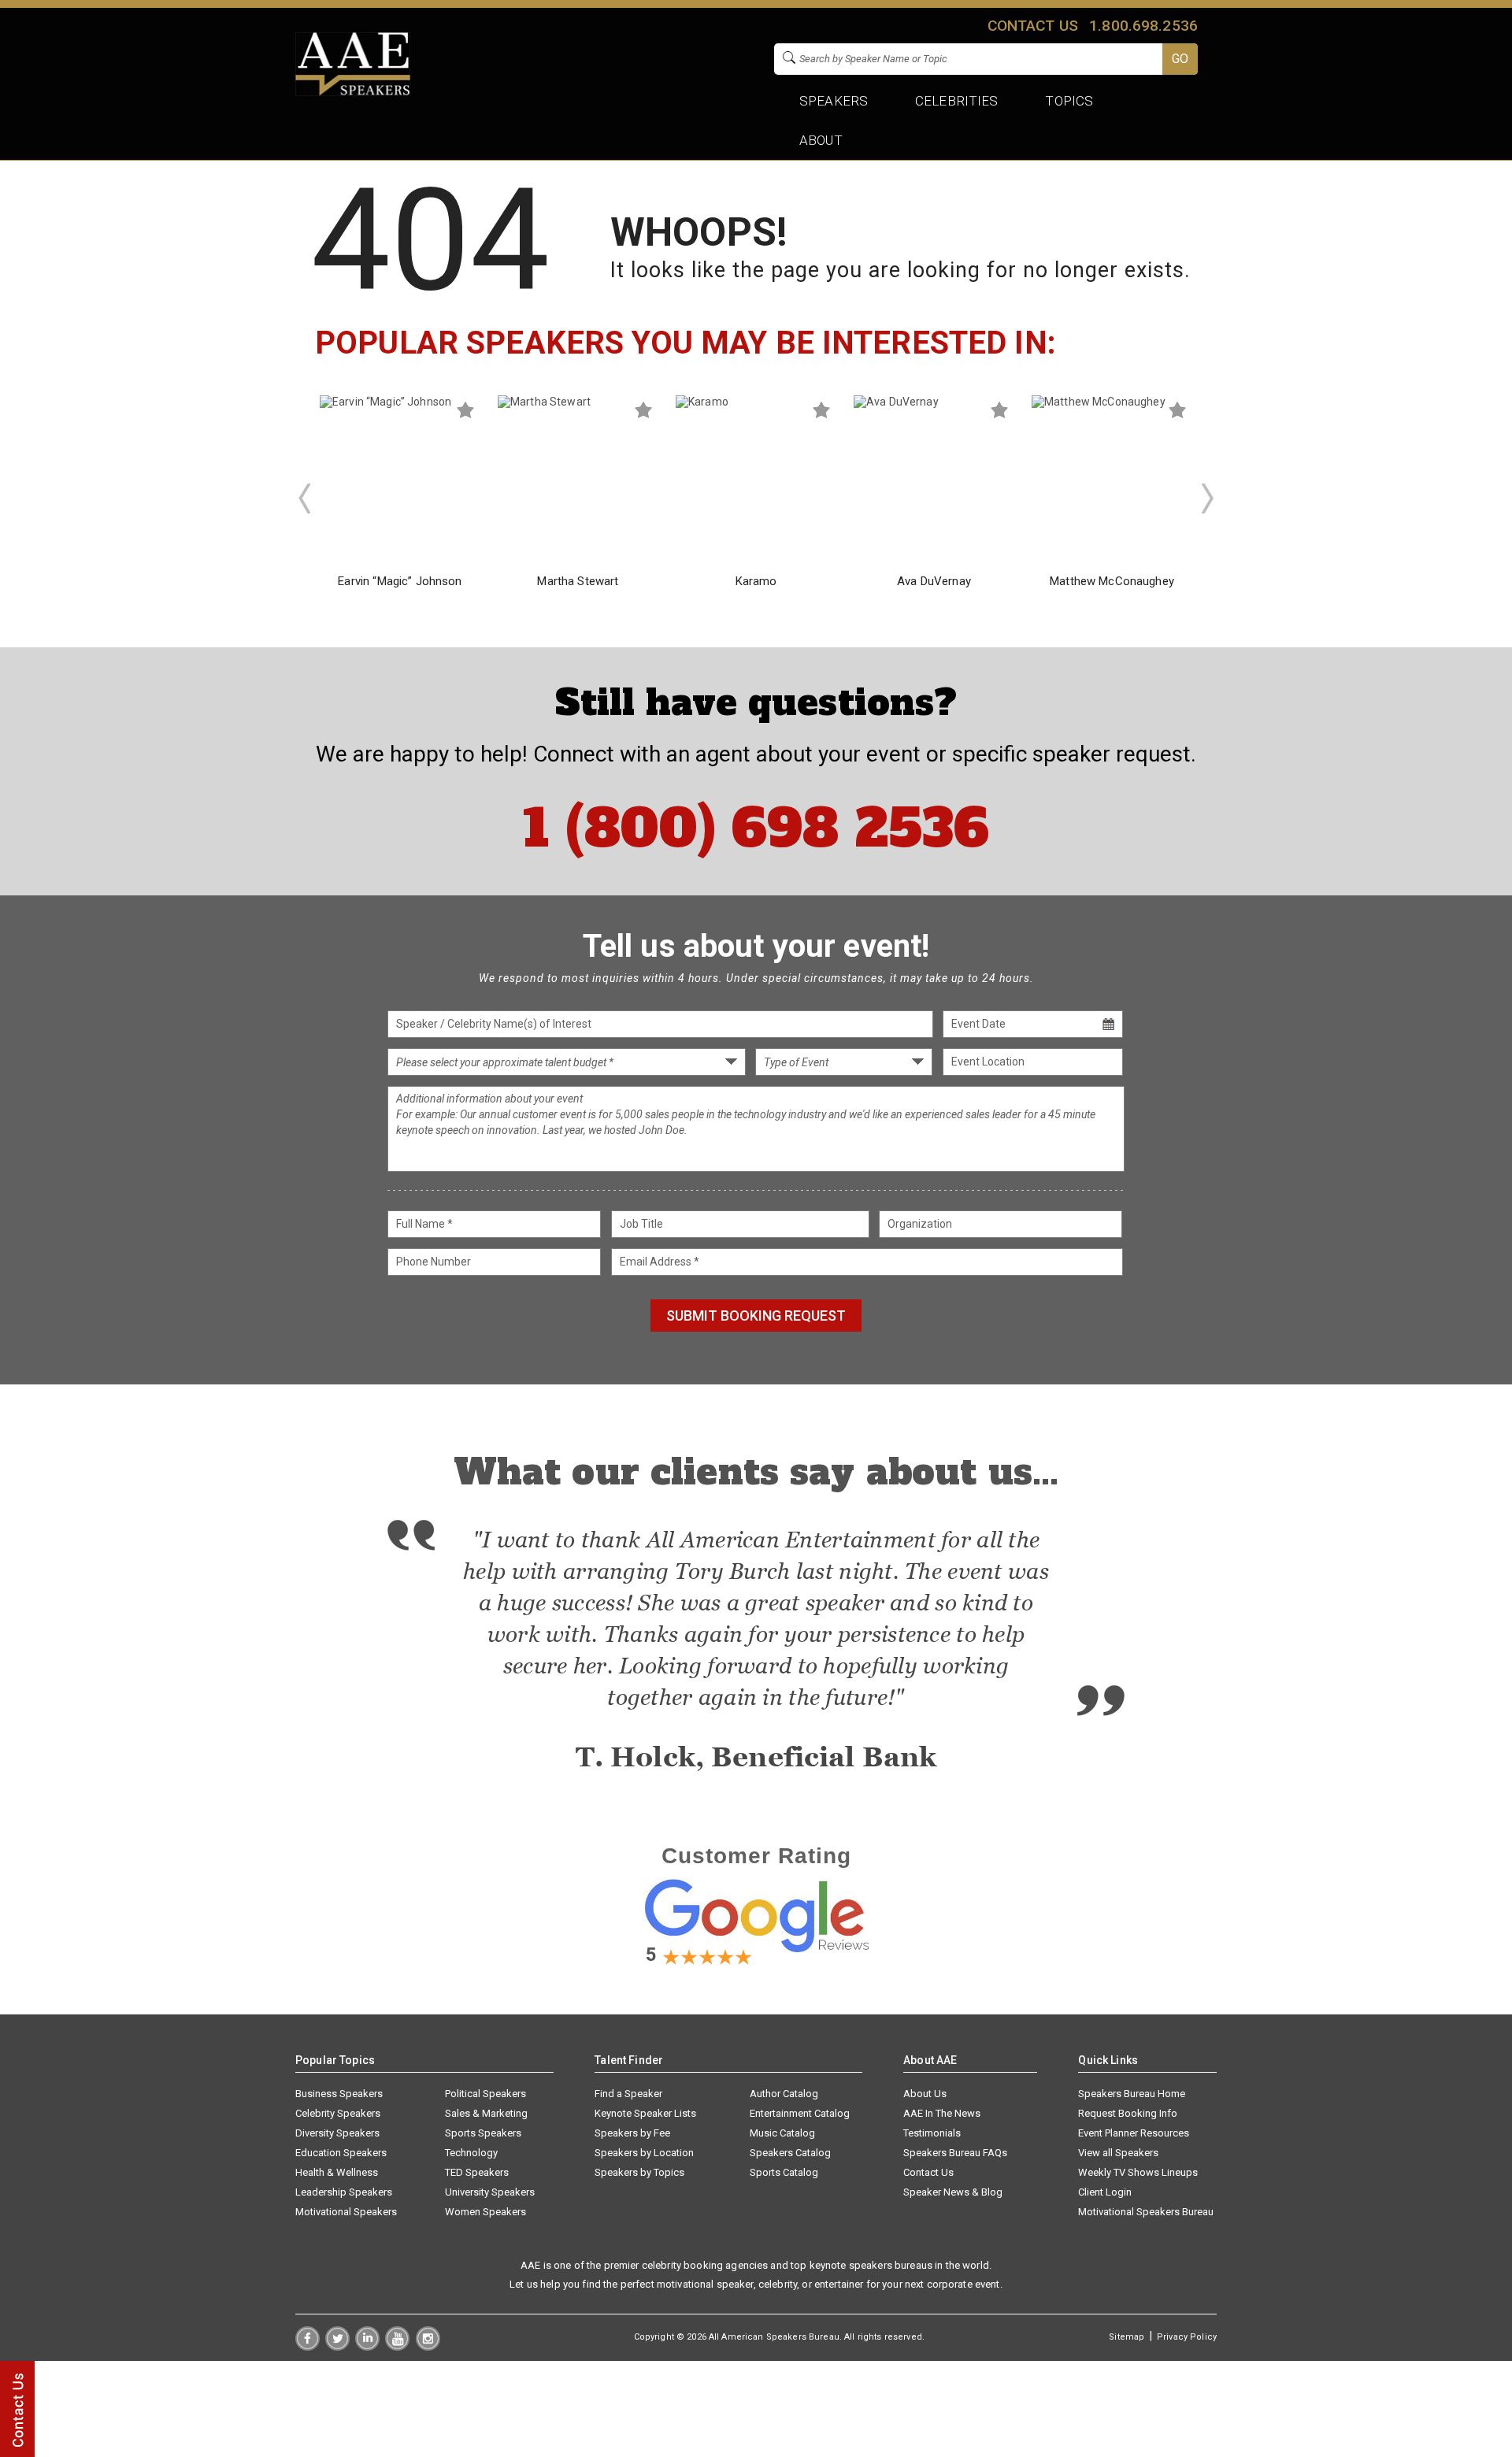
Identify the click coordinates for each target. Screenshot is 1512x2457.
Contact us (1032, 26)
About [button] (821, 140)
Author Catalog (784, 2094)
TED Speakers (477, 2172)
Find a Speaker (628, 2094)
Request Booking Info (1128, 2113)
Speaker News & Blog (953, 2192)
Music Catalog (782, 2133)
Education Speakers (341, 2153)
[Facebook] (308, 2347)
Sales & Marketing (486, 2113)
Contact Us (928, 2172)
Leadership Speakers (344, 2192)
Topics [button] (1070, 101)
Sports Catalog (784, 2172)
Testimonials (932, 2133)
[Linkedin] (367, 2347)
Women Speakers (485, 2212)
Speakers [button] (834, 101)
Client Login (1105, 2192)
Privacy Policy (1187, 2337)
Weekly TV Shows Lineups (1138, 2172)
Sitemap (1127, 2337)
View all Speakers (1118, 2153)
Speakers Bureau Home (1132, 2094)
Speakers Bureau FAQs (955, 2153)
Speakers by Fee (632, 2133)
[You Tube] (397, 2347)
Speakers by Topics (639, 2172)
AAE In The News (942, 2113)
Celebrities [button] (957, 101)
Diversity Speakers (337, 2133)
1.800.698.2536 (1143, 26)
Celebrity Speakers (338, 2113)
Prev (304, 498)
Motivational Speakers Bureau (1146, 2212)
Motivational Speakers (346, 2212)
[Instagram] (428, 2347)
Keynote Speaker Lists (645, 2113)
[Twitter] (337, 2347)
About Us (925, 2094)
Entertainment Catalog (800, 2113)
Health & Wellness (337, 2172)
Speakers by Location (644, 2153)
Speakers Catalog (790, 2153)
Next (1208, 498)
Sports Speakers (483, 2133)
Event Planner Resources (1134, 2133)
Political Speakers (485, 2094)
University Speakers (490, 2192)
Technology (471, 2153)
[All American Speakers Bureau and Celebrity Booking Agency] (353, 92)
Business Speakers (339, 2094)
